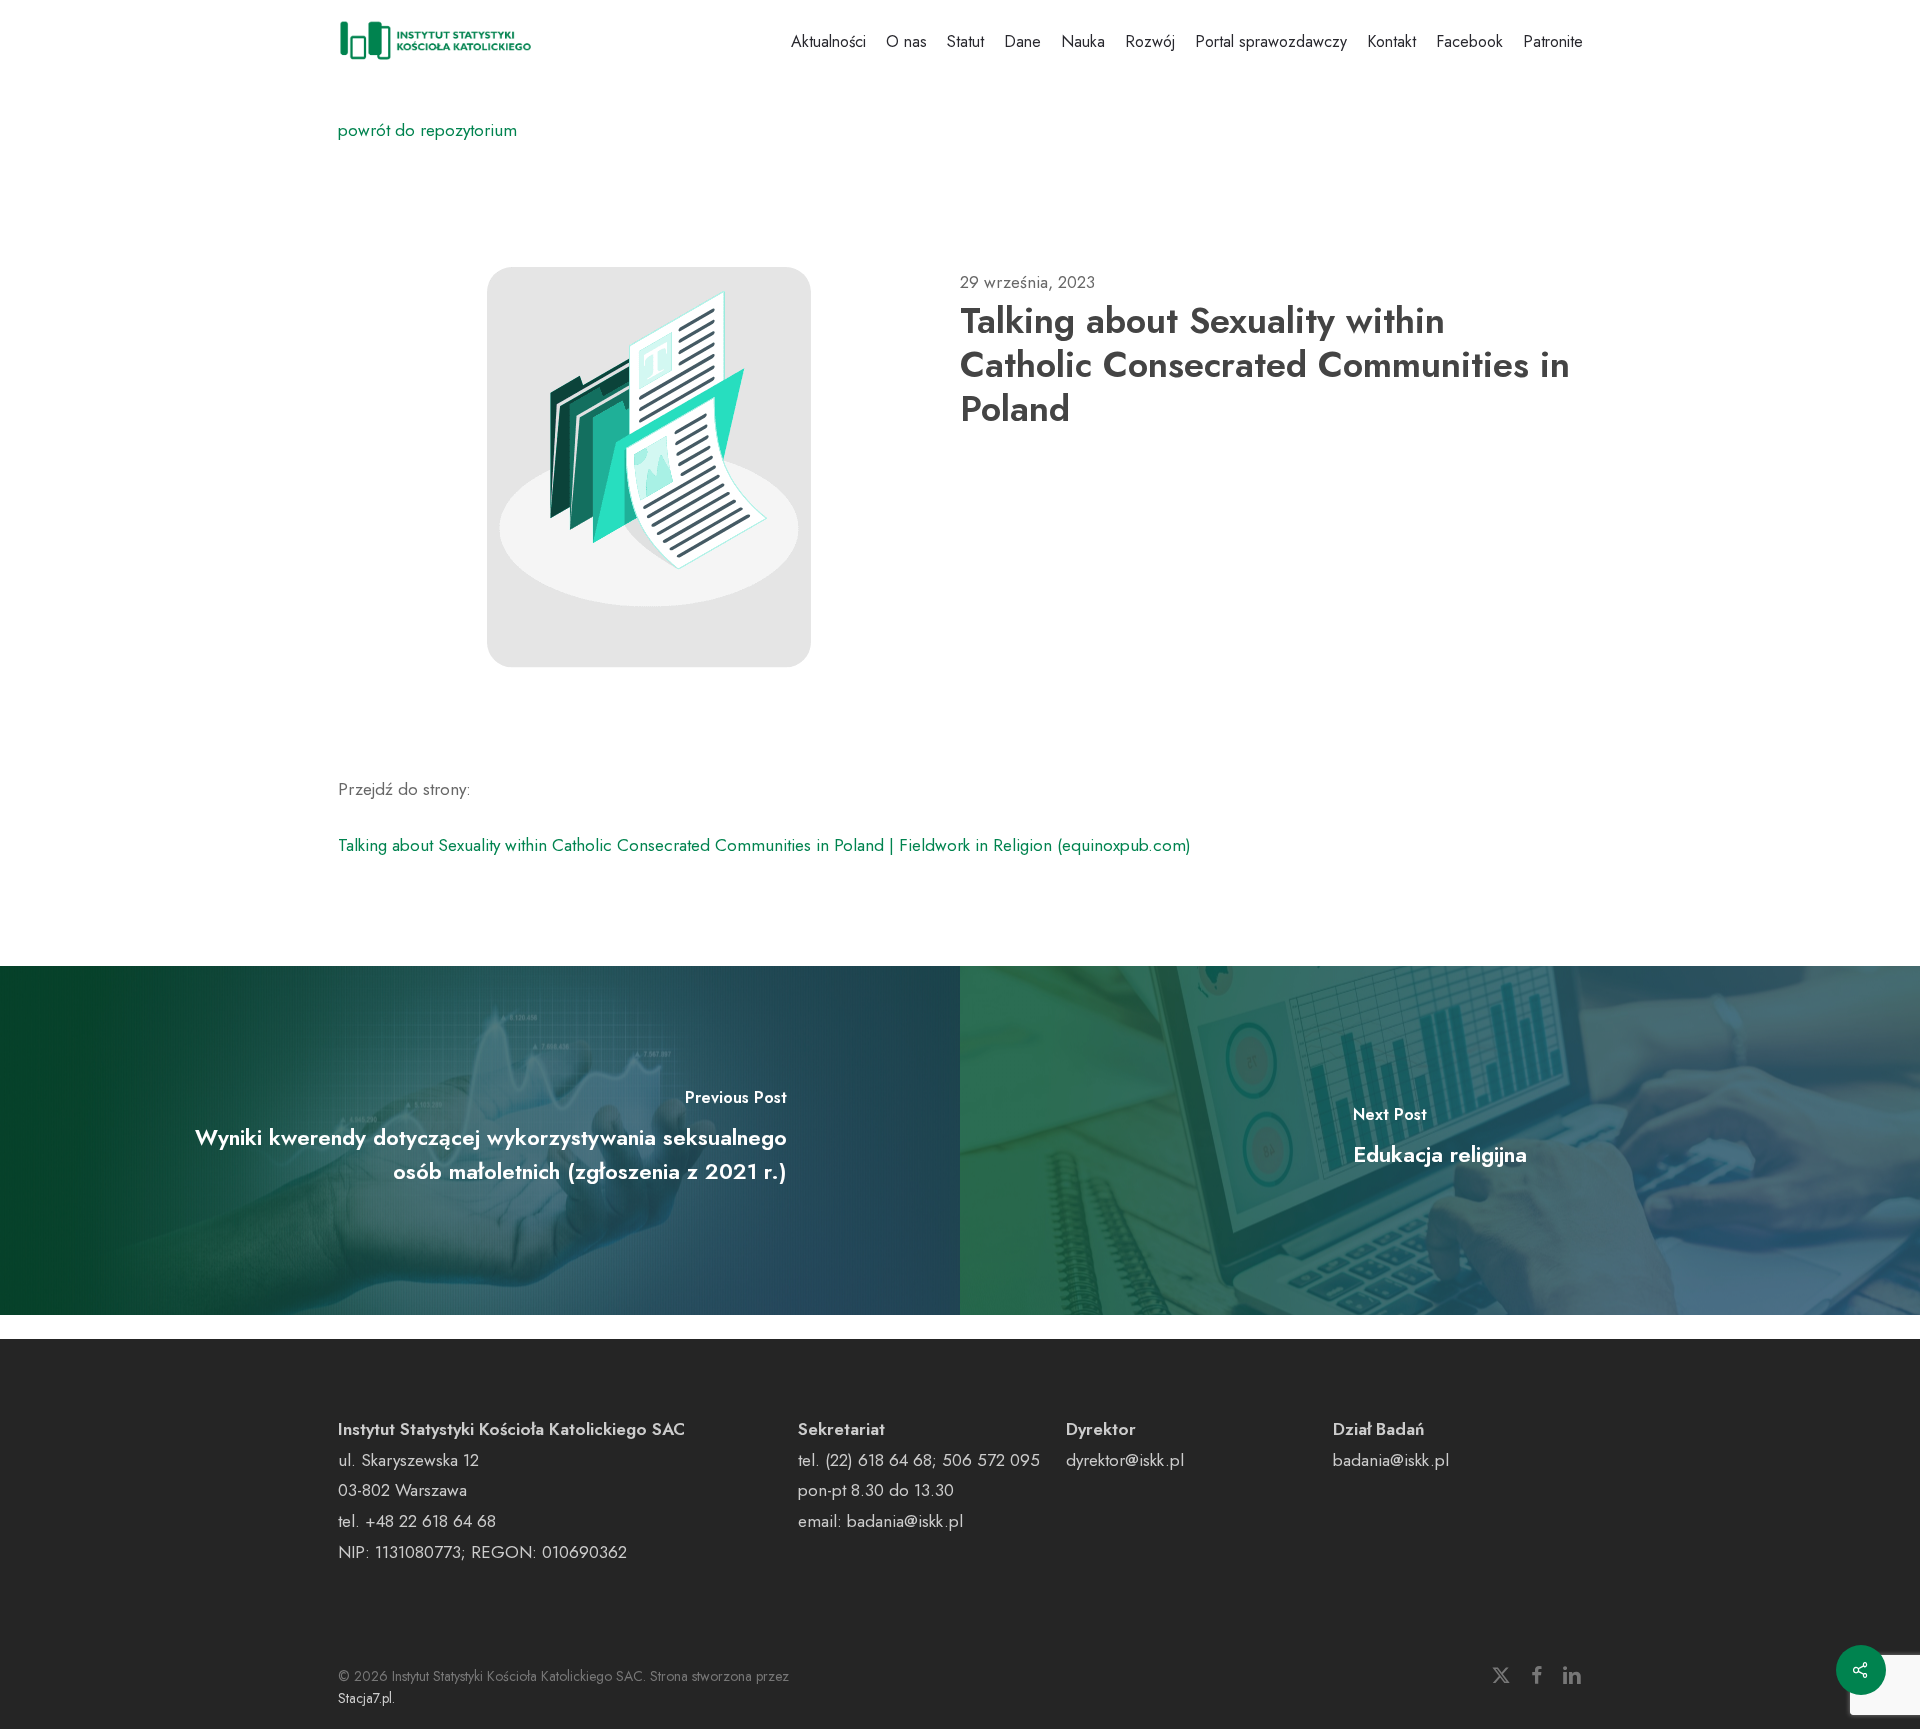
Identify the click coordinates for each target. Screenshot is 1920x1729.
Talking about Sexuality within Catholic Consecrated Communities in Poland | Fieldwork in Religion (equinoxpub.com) (764, 845)
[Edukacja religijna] (1440, 1140)
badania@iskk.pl (905, 1521)
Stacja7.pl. (366, 1698)
